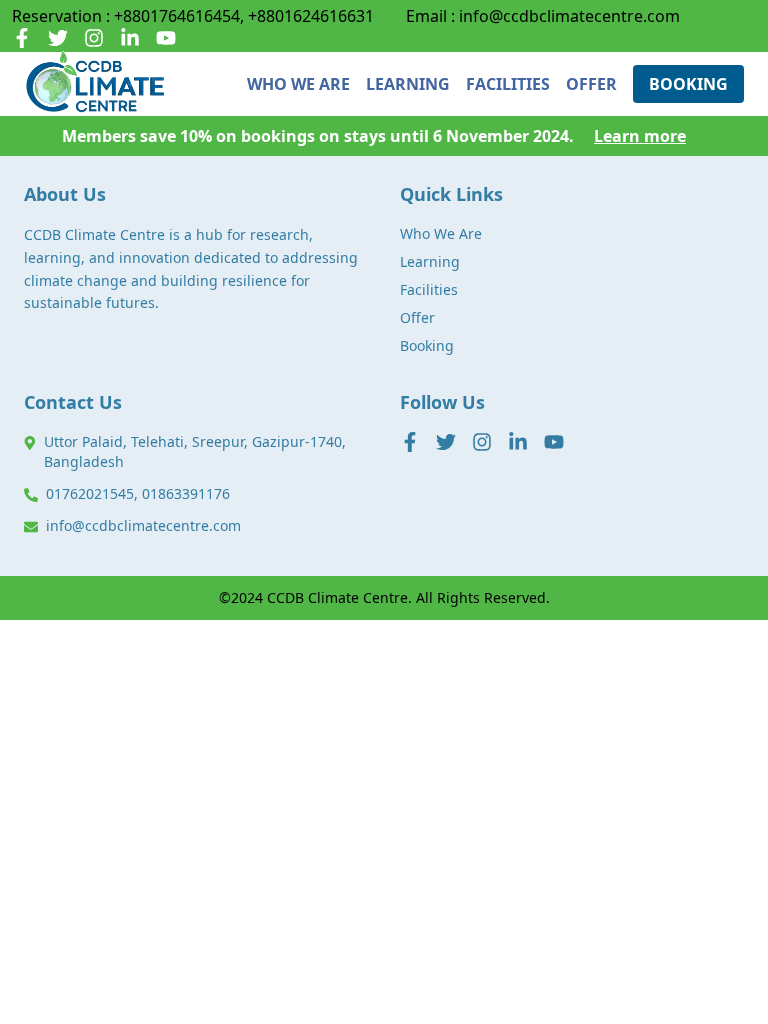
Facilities (429, 289)
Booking (427, 345)
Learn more (640, 136)
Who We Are (441, 233)
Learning (430, 261)
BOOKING (688, 84)
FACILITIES (508, 84)
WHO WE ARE (298, 84)
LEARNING (408, 84)
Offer (417, 317)
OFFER (591, 84)
